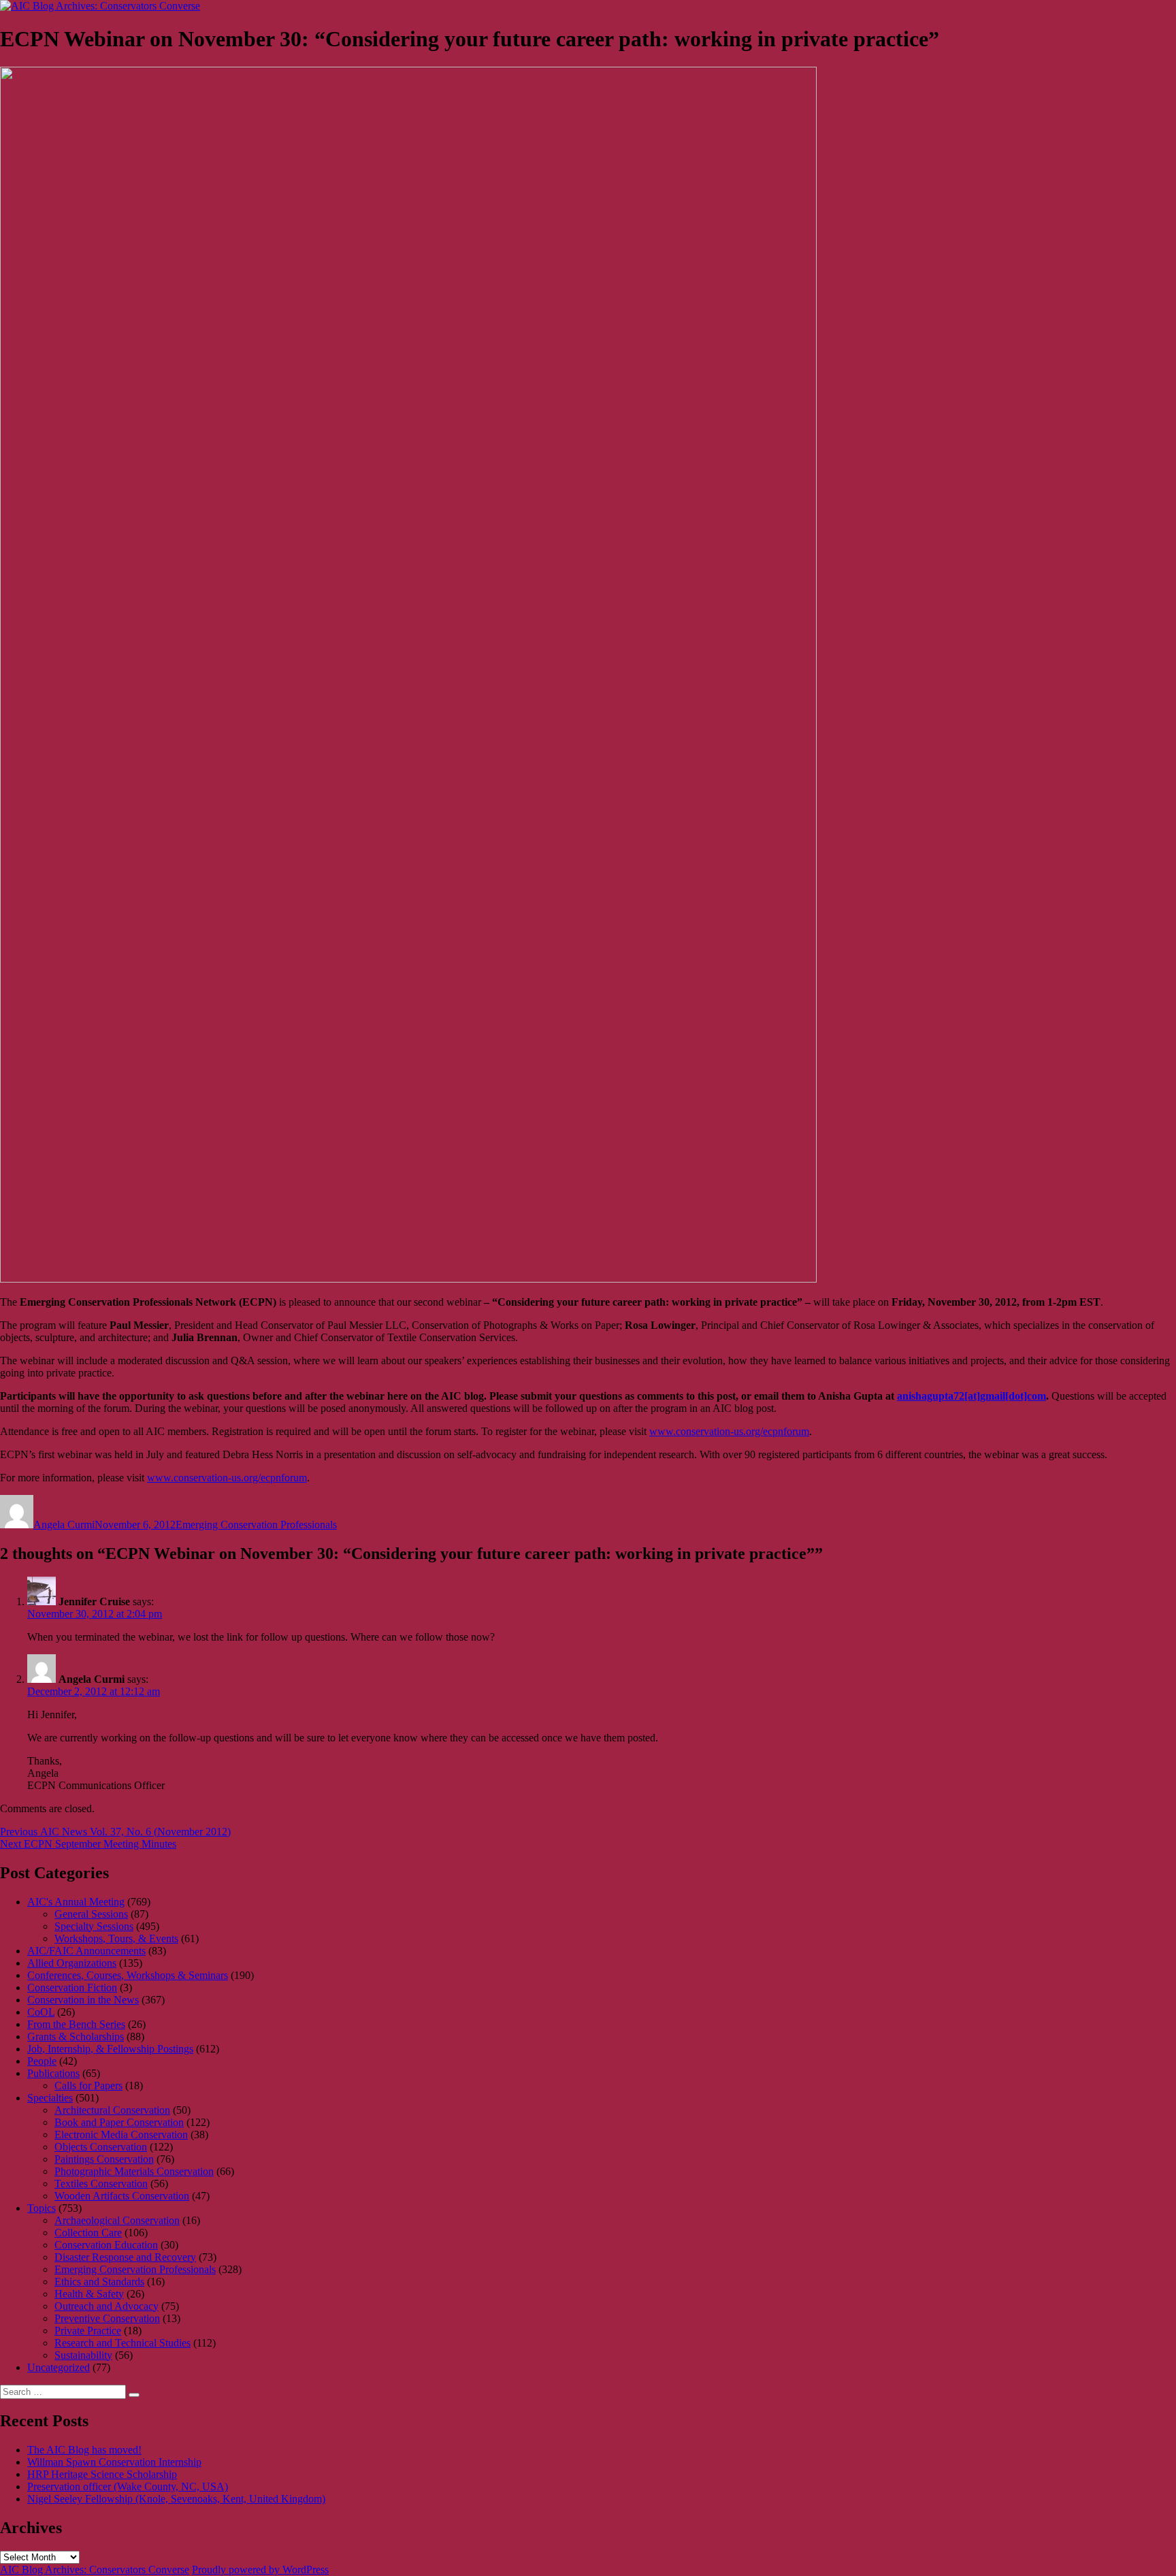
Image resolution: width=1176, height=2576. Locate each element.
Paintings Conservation (104, 2159)
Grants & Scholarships (76, 2036)
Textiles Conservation (101, 2184)
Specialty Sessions (94, 1926)
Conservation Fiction (72, 1987)
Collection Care (88, 2233)
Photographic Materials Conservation (134, 2171)
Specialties (50, 2098)
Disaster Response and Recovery (125, 2257)
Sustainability (83, 2355)
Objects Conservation (101, 2147)
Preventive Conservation (107, 2318)
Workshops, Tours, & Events (116, 1938)
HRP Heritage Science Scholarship (102, 2474)
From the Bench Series (76, 2024)
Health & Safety (89, 2294)
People (42, 2061)
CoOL (41, 2012)
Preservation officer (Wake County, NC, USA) (128, 2486)
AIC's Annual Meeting (76, 1902)
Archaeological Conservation (117, 2220)
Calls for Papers (88, 2086)
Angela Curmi (64, 1525)
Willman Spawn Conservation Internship (114, 2462)
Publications (53, 2073)
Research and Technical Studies (122, 2343)
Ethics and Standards (99, 2282)
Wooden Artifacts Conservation (122, 2196)
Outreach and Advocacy (107, 2306)
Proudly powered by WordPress (260, 2570)
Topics (42, 2208)
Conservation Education (106, 2245)
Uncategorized (59, 2367)
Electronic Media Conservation (121, 2135)
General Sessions (91, 1914)
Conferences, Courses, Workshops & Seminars (128, 1975)
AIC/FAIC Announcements (86, 1951)
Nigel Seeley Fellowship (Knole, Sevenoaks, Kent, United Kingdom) (176, 2499)
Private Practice (88, 2331)
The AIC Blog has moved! (84, 2450)
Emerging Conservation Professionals (256, 1525)
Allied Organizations (72, 1963)
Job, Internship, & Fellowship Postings (110, 2049)
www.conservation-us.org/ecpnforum (729, 1431)
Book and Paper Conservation (119, 2122)
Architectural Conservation (112, 2110)
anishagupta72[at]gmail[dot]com (971, 1396)
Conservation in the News (83, 2000)
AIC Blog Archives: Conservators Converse (95, 2570)
